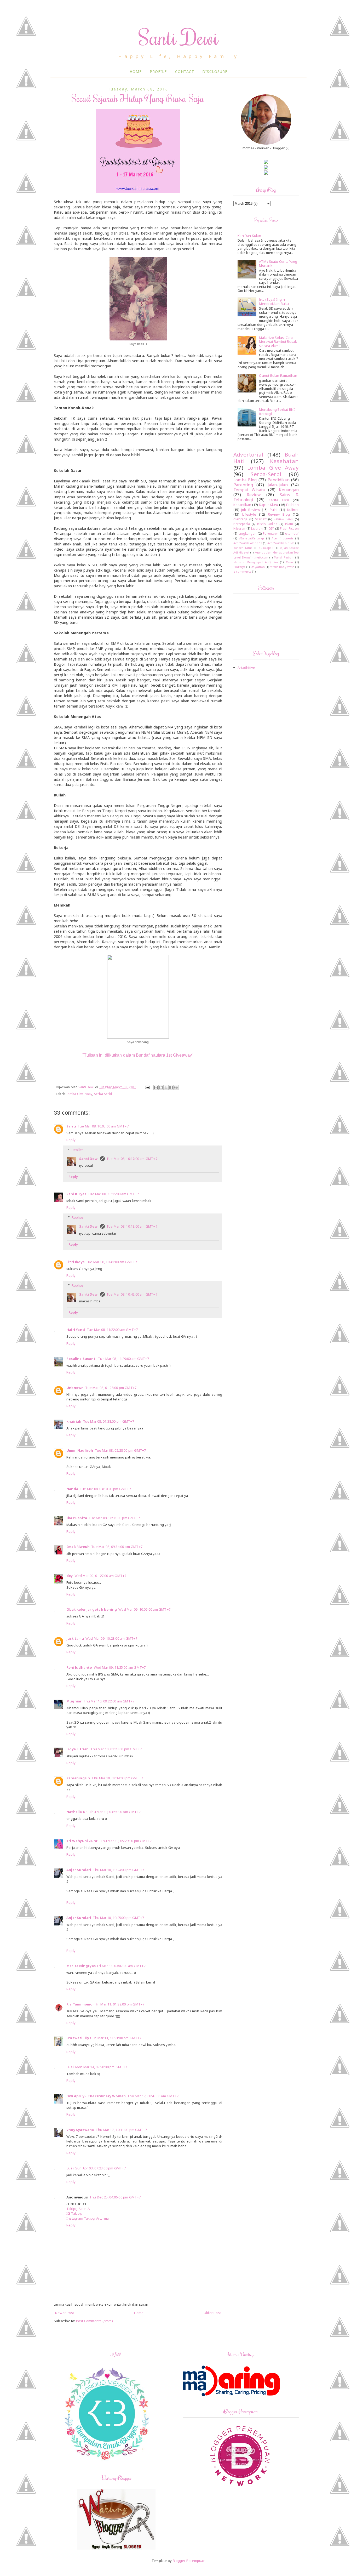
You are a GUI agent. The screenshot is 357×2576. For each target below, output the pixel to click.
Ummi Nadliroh (80, 1450)
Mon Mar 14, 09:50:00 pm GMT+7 (101, 2067)
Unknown (75, 1388)
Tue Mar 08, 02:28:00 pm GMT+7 (120, 1450)
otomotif (292, 533)
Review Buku (283, 519)
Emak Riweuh (78, 1547)
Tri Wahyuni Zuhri (82, 1841)
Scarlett (261, 519)
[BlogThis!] (161, 1087)
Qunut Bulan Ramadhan (278, 375)
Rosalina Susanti (81, 1359)
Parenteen (271, 533)
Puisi (274, 510)
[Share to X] (166, 1087)
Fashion (292, 505)
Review (254, 495)
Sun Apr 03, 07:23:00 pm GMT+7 (101, 2168)
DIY (271, 528)
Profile (158, 72)
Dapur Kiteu (269, 505)
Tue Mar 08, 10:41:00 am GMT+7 (111, 1262)
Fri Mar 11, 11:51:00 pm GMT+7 (117, 2038)
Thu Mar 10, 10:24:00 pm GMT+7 (119, 1870)
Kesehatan (284, 461)
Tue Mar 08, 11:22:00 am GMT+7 (112, 1330)
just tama (75, 1638)
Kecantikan (242, 505)
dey (70, 1576)
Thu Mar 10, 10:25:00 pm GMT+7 (119, 1918)
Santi (71, 1126)
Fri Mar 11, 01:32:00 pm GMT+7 (120, 2004)
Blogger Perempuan (189, 2561)
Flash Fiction (289, 528)
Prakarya (239, 567)
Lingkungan (247, 533)
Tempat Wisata (249, 490)
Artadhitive (246, 668)
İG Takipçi (74, 2213)
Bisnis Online (267, 524)
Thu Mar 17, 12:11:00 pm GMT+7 (121, 2130)
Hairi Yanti (76, 1330)
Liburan (257, 528)
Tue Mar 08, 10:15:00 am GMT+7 (113, 1194)
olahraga (241, 519)
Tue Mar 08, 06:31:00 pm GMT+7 (114, 1518)
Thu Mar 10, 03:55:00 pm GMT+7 (115, 1812)
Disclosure (215, 72)
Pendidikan (279, 480)
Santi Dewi (179, 37)
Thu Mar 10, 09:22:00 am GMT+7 (109, 1701)
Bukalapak (266, 548)
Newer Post (65, 2313)
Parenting (243, 485)
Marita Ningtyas (81, 1966)
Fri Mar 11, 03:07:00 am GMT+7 (121, 1966)
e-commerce (242, 572)
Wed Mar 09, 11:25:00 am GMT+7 (120, 1667)
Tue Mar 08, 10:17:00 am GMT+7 (132, 1159)
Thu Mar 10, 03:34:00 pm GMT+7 (117, 1778)
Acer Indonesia (283, 538)
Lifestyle (249, 514)
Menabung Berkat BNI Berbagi (277, 412)
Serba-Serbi (103, 1094)
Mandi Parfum (284, 557)
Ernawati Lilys (79, 2038)
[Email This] (156, 1087)
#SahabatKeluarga (252, 538)
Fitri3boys (75, 1262)
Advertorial (248, 454)
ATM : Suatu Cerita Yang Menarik (278, 264)
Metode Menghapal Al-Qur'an (256, 562)
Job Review (251, 510)
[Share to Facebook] (171, 1087)
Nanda (72, 1489)
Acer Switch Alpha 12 (248, 543)
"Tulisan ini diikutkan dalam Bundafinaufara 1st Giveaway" (138, 1055)
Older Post (212, 2313)
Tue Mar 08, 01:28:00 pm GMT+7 (111, 1388)
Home (136, 72)
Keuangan (289, 490)
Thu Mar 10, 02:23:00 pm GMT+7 (116, 1749)
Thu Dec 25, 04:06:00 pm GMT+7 (115, 2197)
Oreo (290, 562)
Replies (78, 1150)
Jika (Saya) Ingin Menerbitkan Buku (274, 301)
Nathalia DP (77, 1812)
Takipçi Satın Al (78, 2209)
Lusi (70, 2067)
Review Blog (279, 514)
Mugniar (74, 1701)
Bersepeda (242, 524)
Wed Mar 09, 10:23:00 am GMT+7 (111, 1638)
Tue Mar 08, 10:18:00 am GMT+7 (132, 1226)
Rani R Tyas (76, 1194)
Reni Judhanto (79, 1667)
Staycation (258, 567)
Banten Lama (243, 548)
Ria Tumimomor (80, 2004)
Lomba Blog (245, 480)
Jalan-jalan (278, 485)
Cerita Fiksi (279, 500)
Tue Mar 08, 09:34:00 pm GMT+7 (117, 1547)
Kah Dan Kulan (249, 236)
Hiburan (239, 528)
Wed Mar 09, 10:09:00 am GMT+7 (144, 1609)
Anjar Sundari (79, 1870)
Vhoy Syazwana (80, 2130)
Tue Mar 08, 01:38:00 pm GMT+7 (109, 1421)
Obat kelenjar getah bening (92, 1609)
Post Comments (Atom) (94, 2321)
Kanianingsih (78, 1778)
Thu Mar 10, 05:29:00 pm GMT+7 (126, 1841)
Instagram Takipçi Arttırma (88, 2218)
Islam (289, 524)
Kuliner (293, 510)
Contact (185, 72)
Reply (71, 1140)
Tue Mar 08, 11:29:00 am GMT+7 (123, 1359)
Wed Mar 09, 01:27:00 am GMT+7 (100, 1576)
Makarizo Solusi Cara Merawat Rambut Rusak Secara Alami (278, 342)
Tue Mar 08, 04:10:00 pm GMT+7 (105, 1489)
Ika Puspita (77, 1518)
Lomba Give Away (79, 1094)
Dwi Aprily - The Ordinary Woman (96, 2096)
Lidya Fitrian (78, 1749)
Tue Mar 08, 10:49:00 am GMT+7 (132, 1294)
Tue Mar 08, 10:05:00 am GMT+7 (103, 1126)
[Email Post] (147, 1087)
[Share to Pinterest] (176, 1087)
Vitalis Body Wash (282, 567)
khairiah (74, 1421)
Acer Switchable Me (281, 543)
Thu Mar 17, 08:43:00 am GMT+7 (153, 2096)
